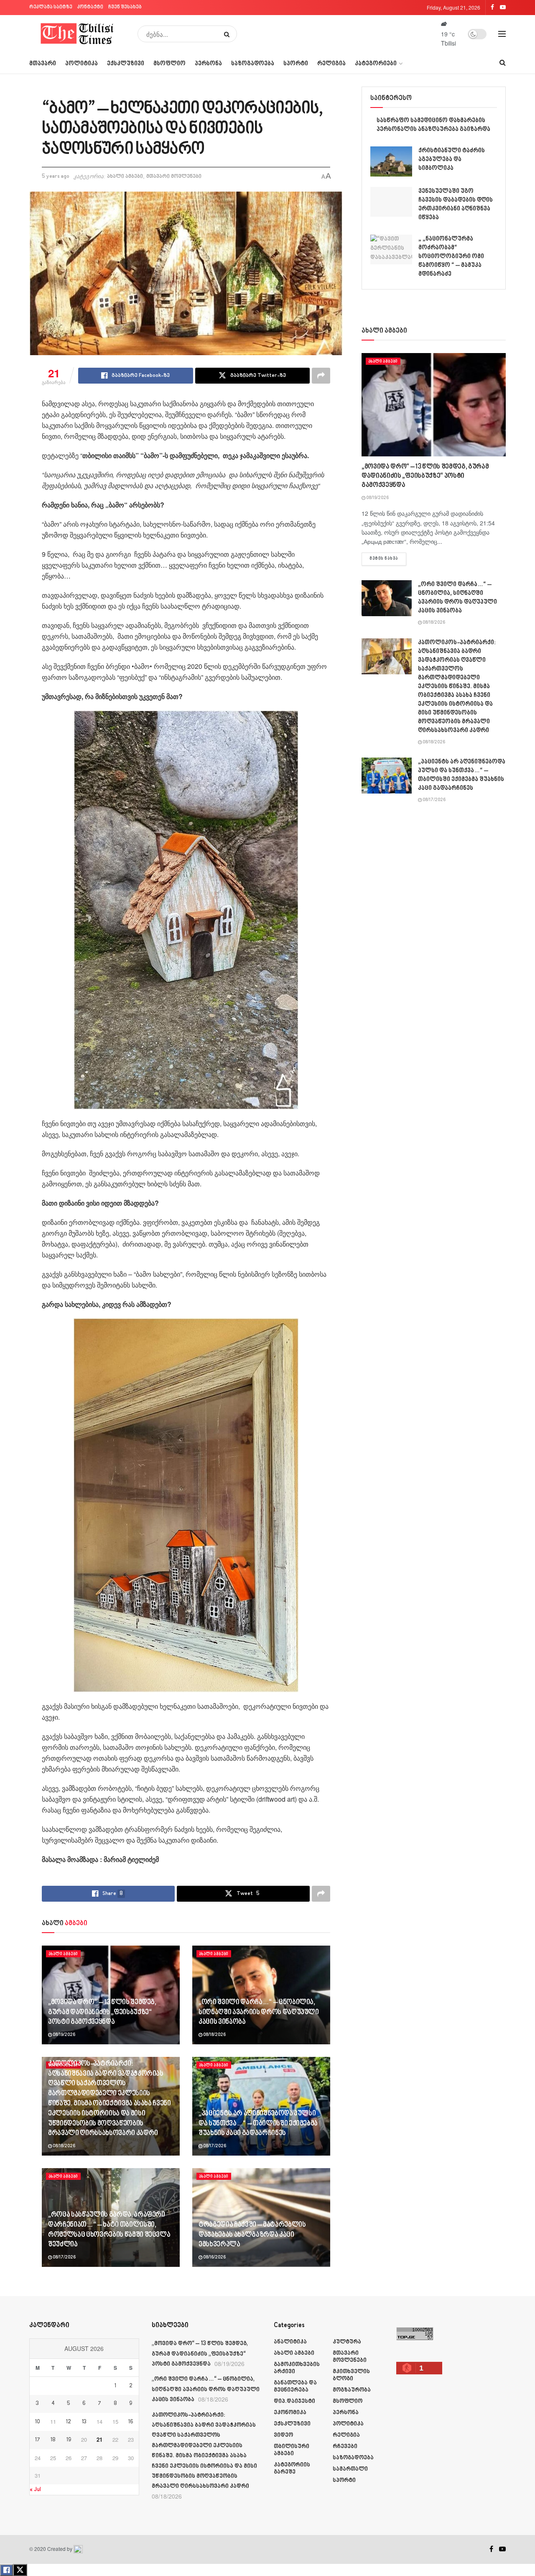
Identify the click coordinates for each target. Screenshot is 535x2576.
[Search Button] (228, 34)
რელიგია (331, 64)
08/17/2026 (214, 2146)
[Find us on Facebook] (491, 2549)
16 (131, 2422)
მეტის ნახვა (388, 559)
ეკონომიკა (290, 2413)
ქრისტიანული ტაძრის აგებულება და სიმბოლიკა (452, 160)
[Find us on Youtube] (502, 2549)
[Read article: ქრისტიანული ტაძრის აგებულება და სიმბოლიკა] (391, 161)
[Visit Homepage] (78, 34)
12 (69, 2422)
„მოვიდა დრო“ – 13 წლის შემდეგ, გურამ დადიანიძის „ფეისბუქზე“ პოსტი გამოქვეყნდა (102, 2013)
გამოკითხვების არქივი (297, 2368)
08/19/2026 (64, 2035)
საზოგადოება (253, 64)
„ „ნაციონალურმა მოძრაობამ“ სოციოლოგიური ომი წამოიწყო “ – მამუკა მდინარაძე (451, 257)
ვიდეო (283, 2435)
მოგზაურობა (352, 2390)
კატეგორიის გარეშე (292, 2468)
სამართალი (350, 2469)
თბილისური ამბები (292, 2450)
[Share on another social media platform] (321, 376)
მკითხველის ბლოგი (351, 2375)
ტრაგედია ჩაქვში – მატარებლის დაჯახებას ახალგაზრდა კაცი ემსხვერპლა (252, 2235)
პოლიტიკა (82, 64)
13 (84, 2422)
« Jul (35, 2490)
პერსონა (208, 64)
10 (38, 2422)
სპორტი (296, 64)
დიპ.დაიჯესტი (294, 2401)
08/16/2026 (214, 2258)
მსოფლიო (169, 64)
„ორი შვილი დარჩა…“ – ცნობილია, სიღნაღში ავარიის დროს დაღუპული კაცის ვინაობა (259, 2013)
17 (38, 2440)
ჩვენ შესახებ (125, 7)
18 (53, 2440)
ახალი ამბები (125, 177)
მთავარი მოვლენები (174, 177)
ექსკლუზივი (126, 64)
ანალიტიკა (290, 2342)
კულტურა (347, 2342)
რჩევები (345, 2447)
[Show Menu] (502, 34)
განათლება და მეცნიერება (295, 2387)
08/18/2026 (214, 2035)
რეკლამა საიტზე (51, 7)
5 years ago (56, 177)
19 (69, 2440)
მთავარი (43, 64)
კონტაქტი (90, 7)
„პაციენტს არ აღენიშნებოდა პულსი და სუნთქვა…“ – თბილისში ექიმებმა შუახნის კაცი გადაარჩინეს (258, 2124)
